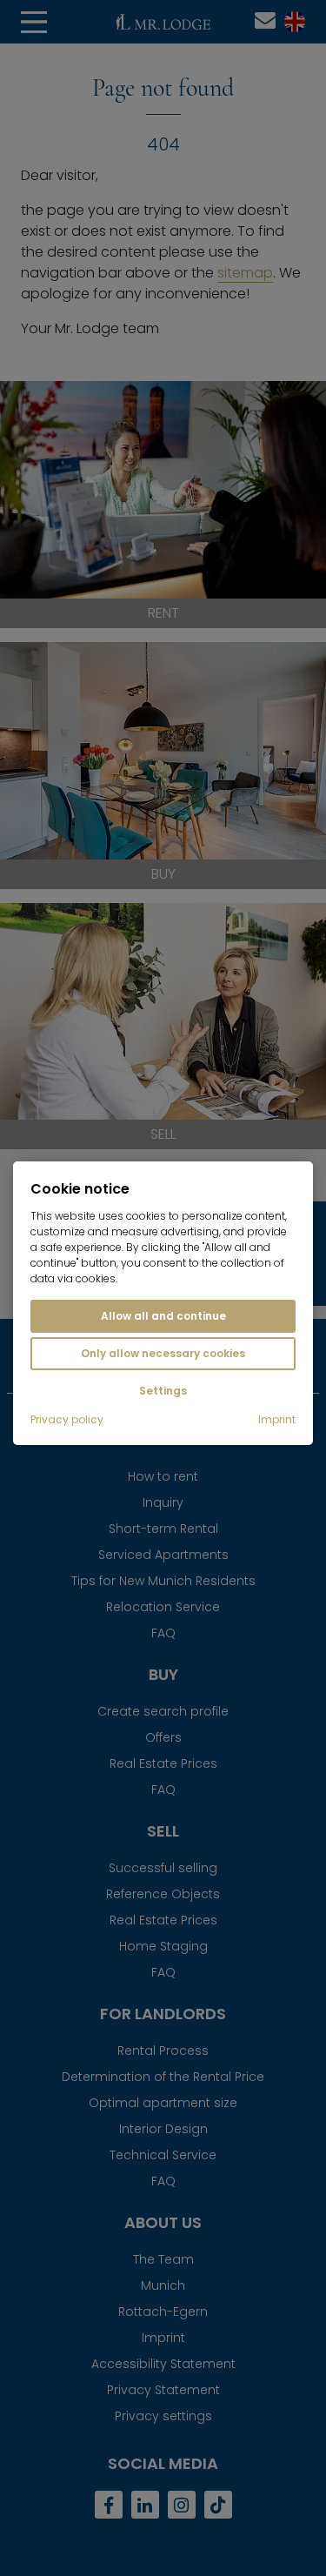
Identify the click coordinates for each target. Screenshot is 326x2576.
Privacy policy (67, 1420)
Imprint (277, 1420)
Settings (163, 1391)
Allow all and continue (163, 1316)
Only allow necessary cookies (163, 1353)
